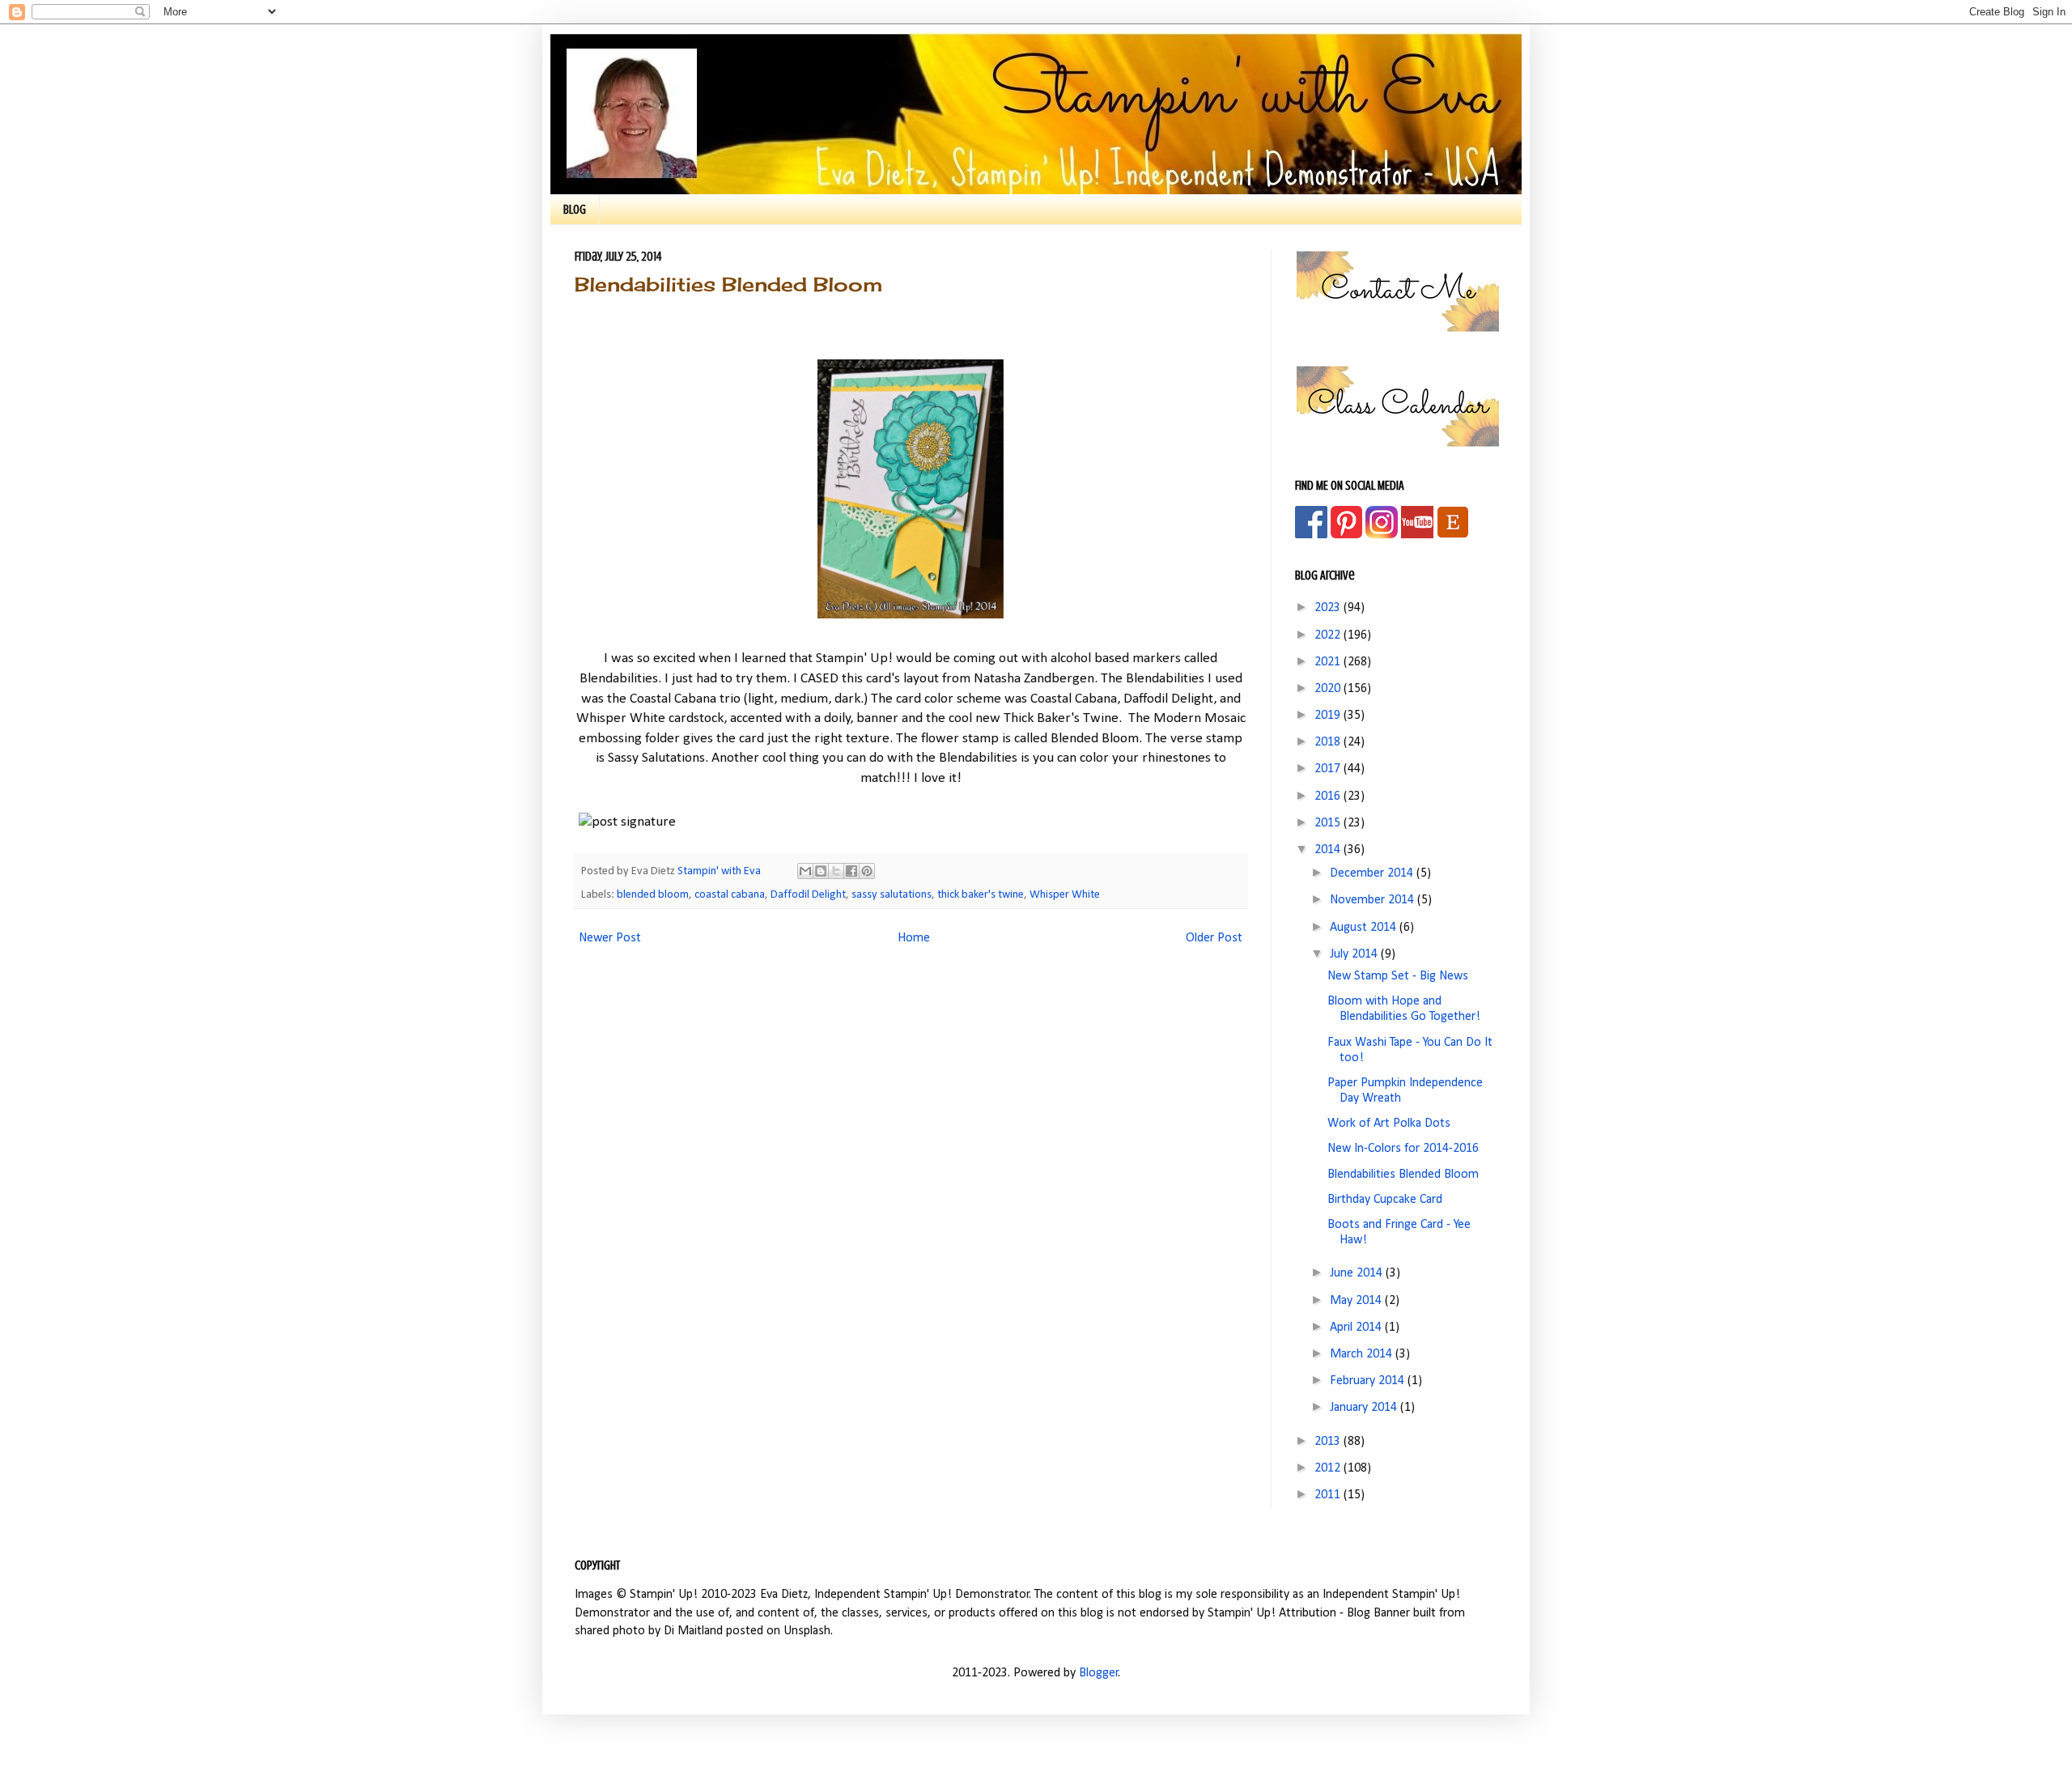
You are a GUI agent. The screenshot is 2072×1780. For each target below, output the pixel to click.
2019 (1329, 716)
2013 (1329, 1442)
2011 (1329, 1495)
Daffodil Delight (808, 895)
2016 (1329, 797)
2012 (1329, 1468)
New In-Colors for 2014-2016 (1403, 1149)
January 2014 (1365, 1408)
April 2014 (1357, 1328)
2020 (1329, 689)
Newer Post (610, 938)
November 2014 (1374, 900)
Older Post (1214, 938)
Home (914, 938)
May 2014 (1357, 1301)
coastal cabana (730, 895)
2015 (1329, 823)
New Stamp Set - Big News (1398, 976)
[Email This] (805, 871)
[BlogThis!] (821, 871)
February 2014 (1369, 1381)
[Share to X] (836, 871)
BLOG (575, 210)
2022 (1329, 635)
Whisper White (1065, 895)
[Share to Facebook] (851, 871)
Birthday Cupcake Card (1385, 1200)
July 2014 (1355, 954)
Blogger (1099, 1673)
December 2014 (1373, 873)
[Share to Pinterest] (867, 871)
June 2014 (1358, 1273)
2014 (1329, 850)
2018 (1329, 742)
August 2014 (1365, 928)
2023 (1329, 608)
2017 (1329, 769)
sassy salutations (892, 895)
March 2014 (1363, 1354)
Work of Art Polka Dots (1389, 1124)
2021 (1329, 662)
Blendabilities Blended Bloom (1403, 1175)
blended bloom (653, 895)
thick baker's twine (981, 895)
